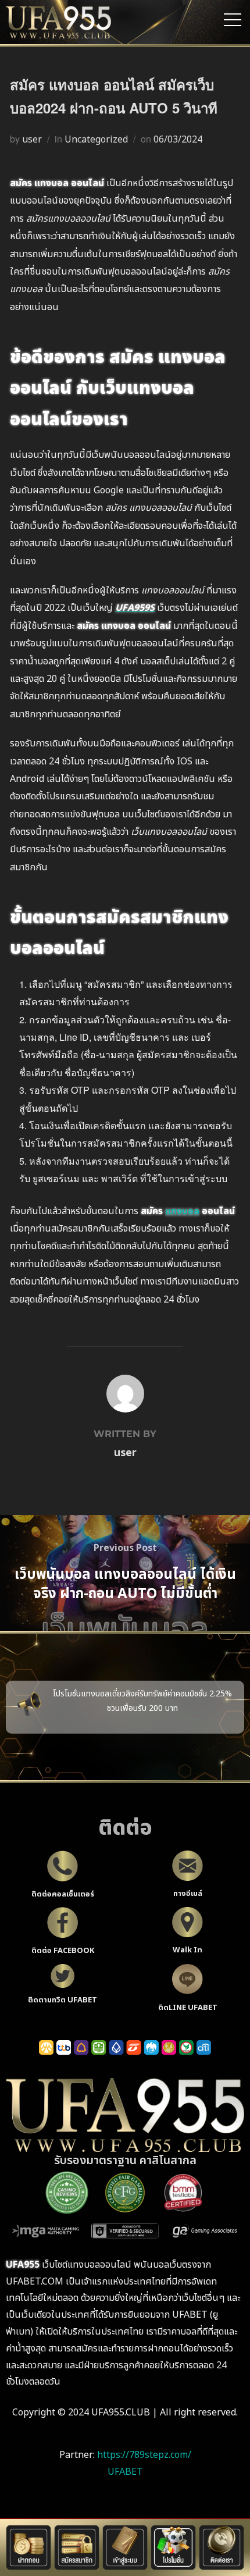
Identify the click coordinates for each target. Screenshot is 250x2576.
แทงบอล (182, 1211)
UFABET (125, 2472)
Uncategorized (96, 140)
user (32, 140)
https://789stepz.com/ (144, 2455)
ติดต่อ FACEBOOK (63, 1951)
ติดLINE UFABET (188, 2008)
